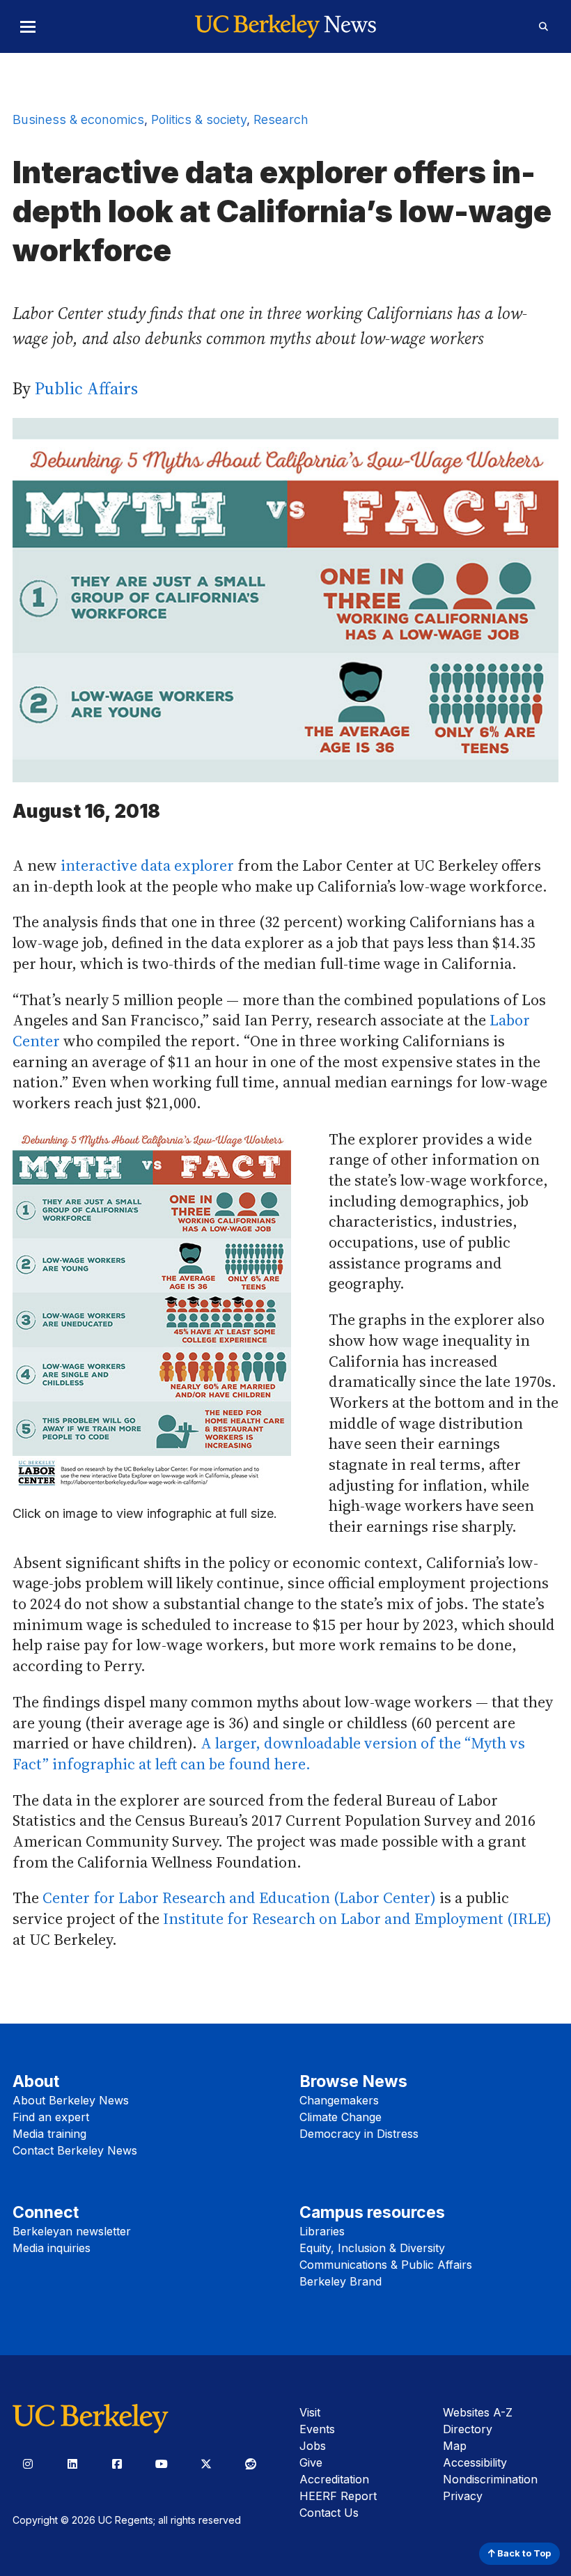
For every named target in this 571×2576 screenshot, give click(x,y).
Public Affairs (86, 388)
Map (455, 2446)
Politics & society (199, 119)
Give (311, 2462)
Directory (468, 2429)
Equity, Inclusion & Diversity (372, 2248)
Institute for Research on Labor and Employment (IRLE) (357, 1918)
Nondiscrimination (490, 2479)
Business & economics (78, 119)
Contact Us (329, 2513)
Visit (310, 2412)
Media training (49, 2134)
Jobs (313, 2446)
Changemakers (339, 2100)
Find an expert (51, 2117)
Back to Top (523, 2553)
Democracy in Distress (359, 2134)
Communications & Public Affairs (386, 2265)
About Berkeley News (71, 2100)
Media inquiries (52, 2248)
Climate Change (341, 2117)
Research (281, 119)
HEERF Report (338, 2496)
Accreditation (334, 2479)
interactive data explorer (147, 865)
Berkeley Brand (341, 2281)
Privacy (463, 2496)
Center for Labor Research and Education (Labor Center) (239, 1898)
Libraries (322, 2231)
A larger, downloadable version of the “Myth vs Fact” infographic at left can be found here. (269, 1753)
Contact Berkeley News (75, 2150)
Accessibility (475, 2462)
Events (317, 2429)
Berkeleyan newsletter (72, 2231)
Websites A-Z (478, 2412)
